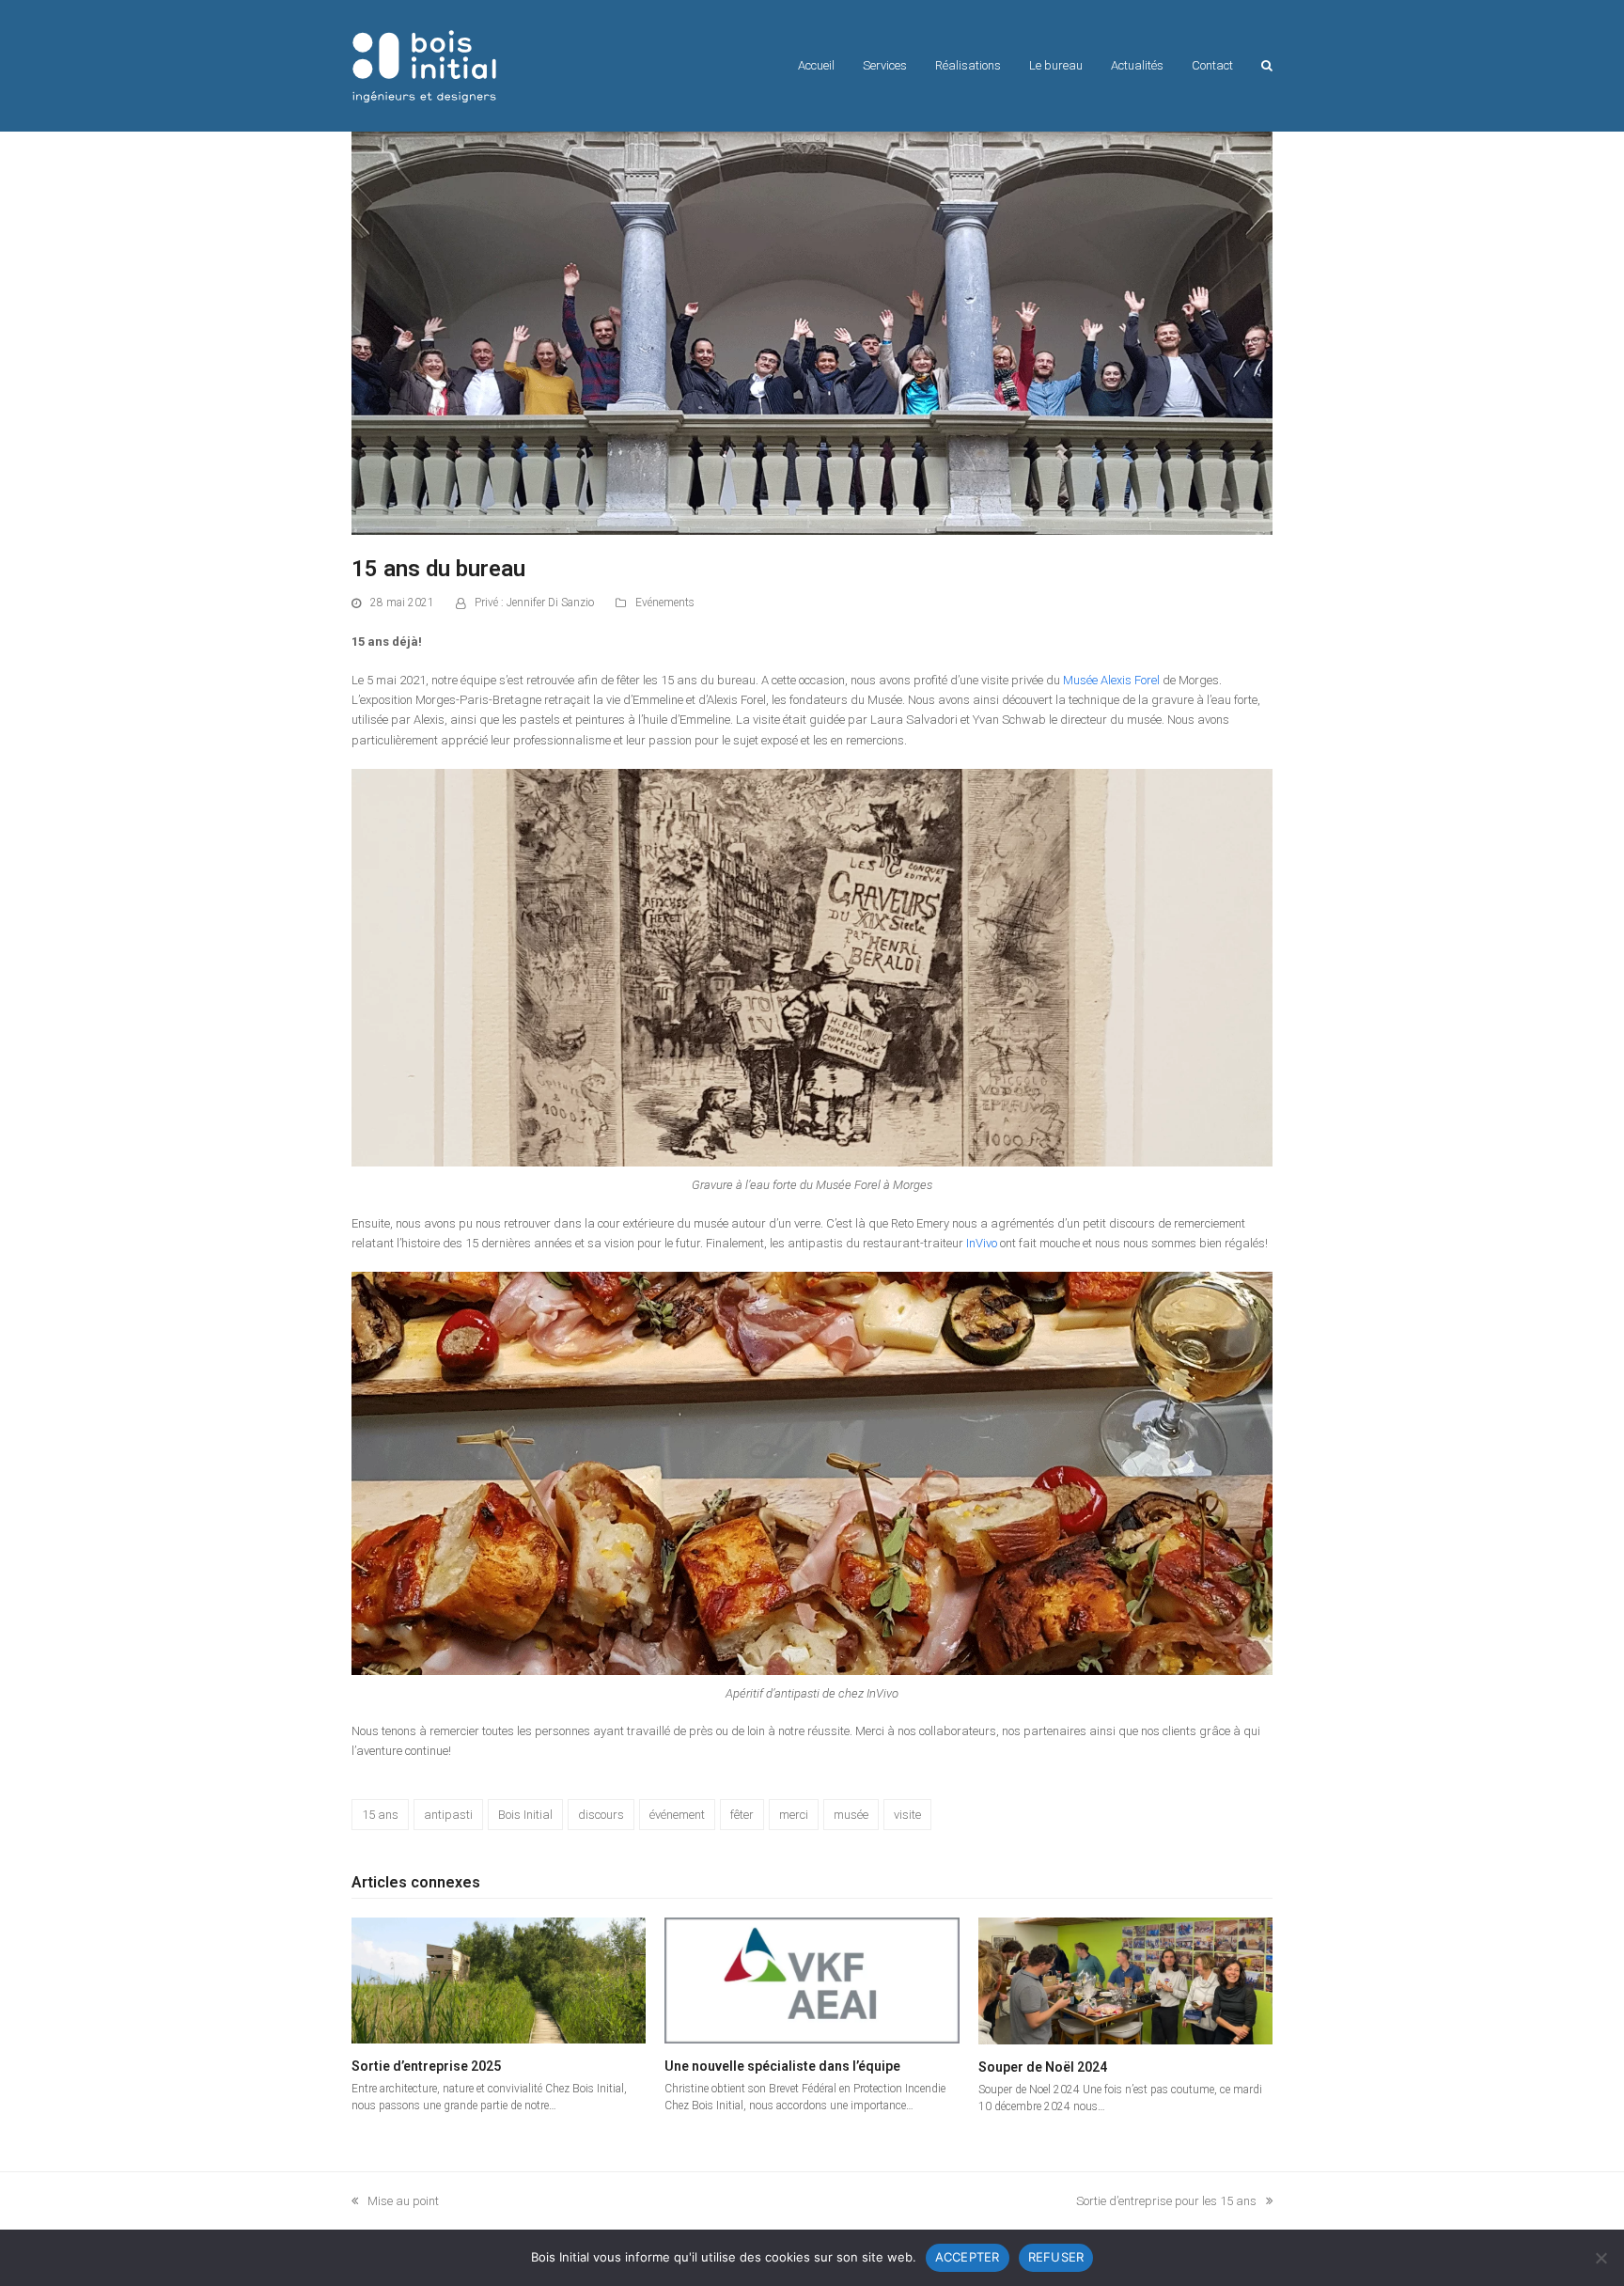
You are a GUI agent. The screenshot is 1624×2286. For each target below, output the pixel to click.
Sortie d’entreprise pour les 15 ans (1166, 2202)
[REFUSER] (1601, 2258)
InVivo (982, 1243)
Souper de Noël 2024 (1043, 2067)
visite (907, 1815)
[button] (1267, 66)
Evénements (665, 603)
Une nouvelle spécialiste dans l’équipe (782, 2066)
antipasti (448, 1815)
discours (601, 1815)
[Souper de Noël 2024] (1125, 1980)
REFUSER (1056, 2257)
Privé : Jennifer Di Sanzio (534, 603)
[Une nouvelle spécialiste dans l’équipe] (812, 1979)
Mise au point (395, 2202)
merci (794, 1815)
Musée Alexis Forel (1111, 680)
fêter (742, 1815)
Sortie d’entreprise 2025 (426, 2066)
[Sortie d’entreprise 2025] (499, 1979)
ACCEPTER (968, 2257)
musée (851, 1815)
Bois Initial (525, 1815)
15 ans (380, 1815)
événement (677, 1815)
